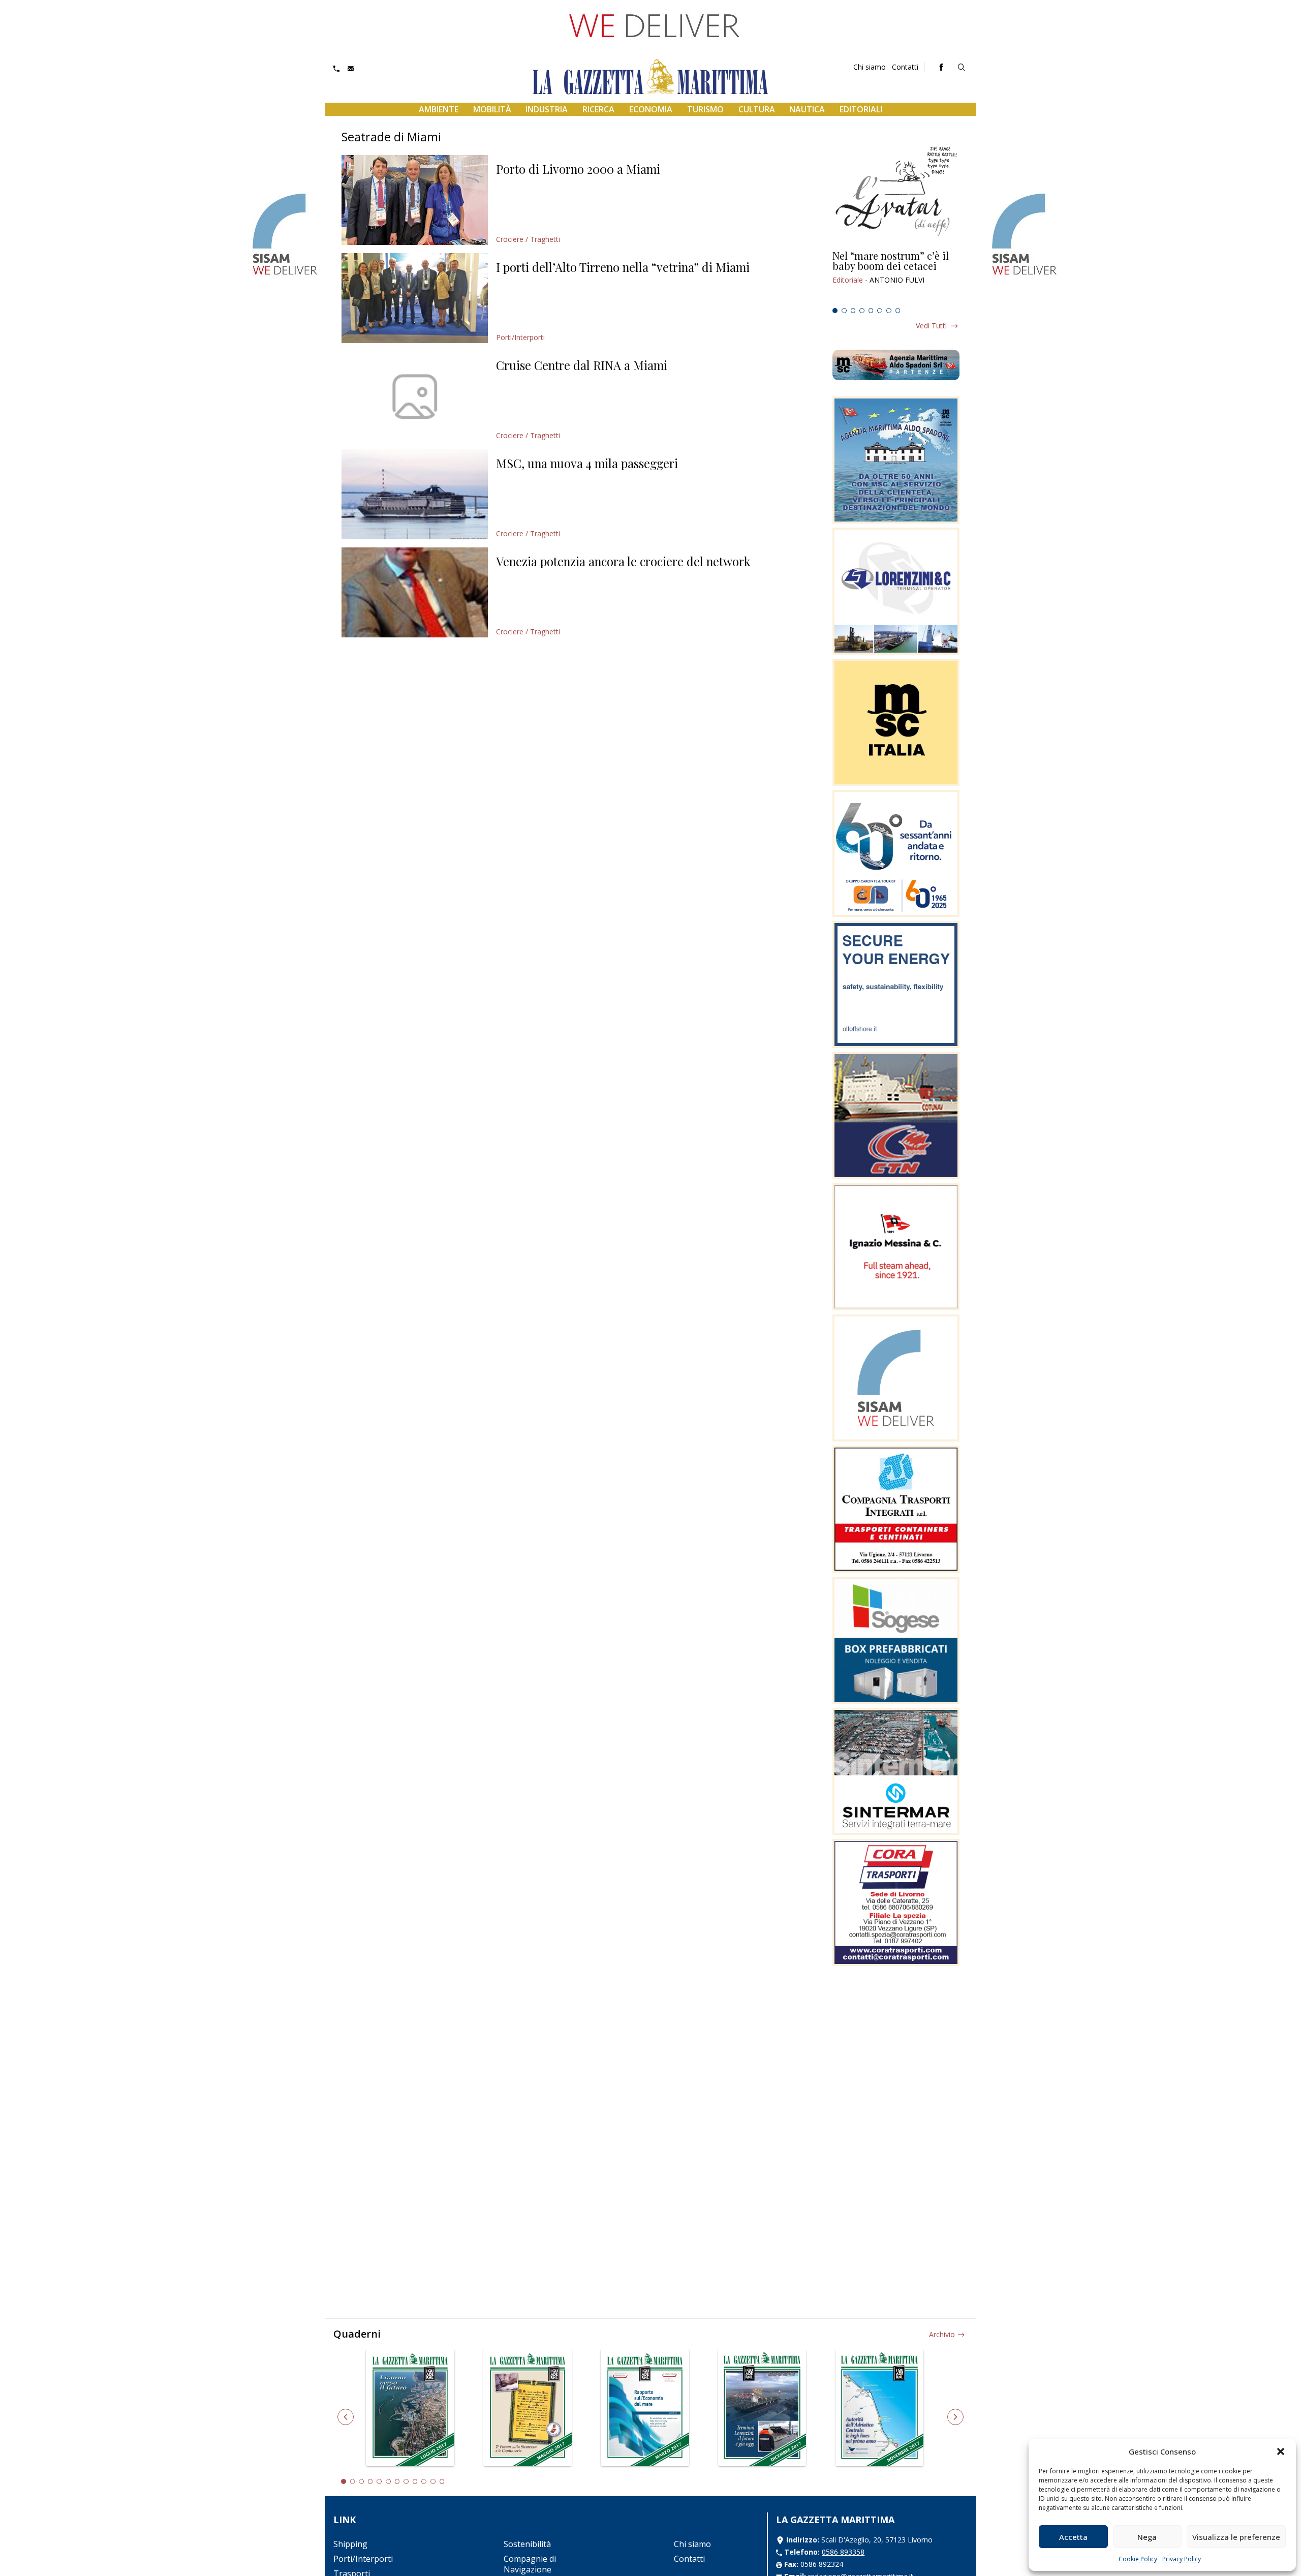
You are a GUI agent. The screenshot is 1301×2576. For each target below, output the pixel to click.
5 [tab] (871, 311)
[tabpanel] (896, 277)
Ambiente (439, 109)
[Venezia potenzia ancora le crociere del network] (415, 592)
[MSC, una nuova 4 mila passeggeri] (415, 494)
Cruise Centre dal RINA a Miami (582, 365)
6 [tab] (880, 311)
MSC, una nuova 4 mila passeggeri (587, 463)
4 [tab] (862, 311)
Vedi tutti (931, 326)
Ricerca (598, 109)
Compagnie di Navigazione (530, 2564)
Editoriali (861, 109)
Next (955, 2417)
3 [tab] (853, 311)
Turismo (705, 109)
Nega (1147, 2537)
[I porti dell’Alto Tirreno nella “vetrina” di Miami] (415, 298)
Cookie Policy (1138, 2559)
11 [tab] (433, 2481)
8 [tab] (898, 311)
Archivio (942, 2334)
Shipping (350, 2544)
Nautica (807, 109)
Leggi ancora (896, 277)
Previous (346, 2417)
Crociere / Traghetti (528, 239)
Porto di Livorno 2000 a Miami (578, 169)
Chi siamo (870, 67)
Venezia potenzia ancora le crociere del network (623, 561)
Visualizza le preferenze (1236, 2537)
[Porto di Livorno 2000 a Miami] (415, 200)
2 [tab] (844, 311)
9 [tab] (415, 2481)
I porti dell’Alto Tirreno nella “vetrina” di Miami (623, 267)
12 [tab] (442, 2481)
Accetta (1073, 2537)
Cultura (757, 109)
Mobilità (492, 109)
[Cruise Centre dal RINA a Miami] (415, 396)
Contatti (905, 67)
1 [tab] (835, 311)
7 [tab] (889, 311)
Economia (651, 109)
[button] (1281, 2451)
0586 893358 (843, 2552)
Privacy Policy (1182, 2559)
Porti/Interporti (520, 337)
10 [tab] (424, 2481)
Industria (547, 109)
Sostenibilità (527, 2544)
